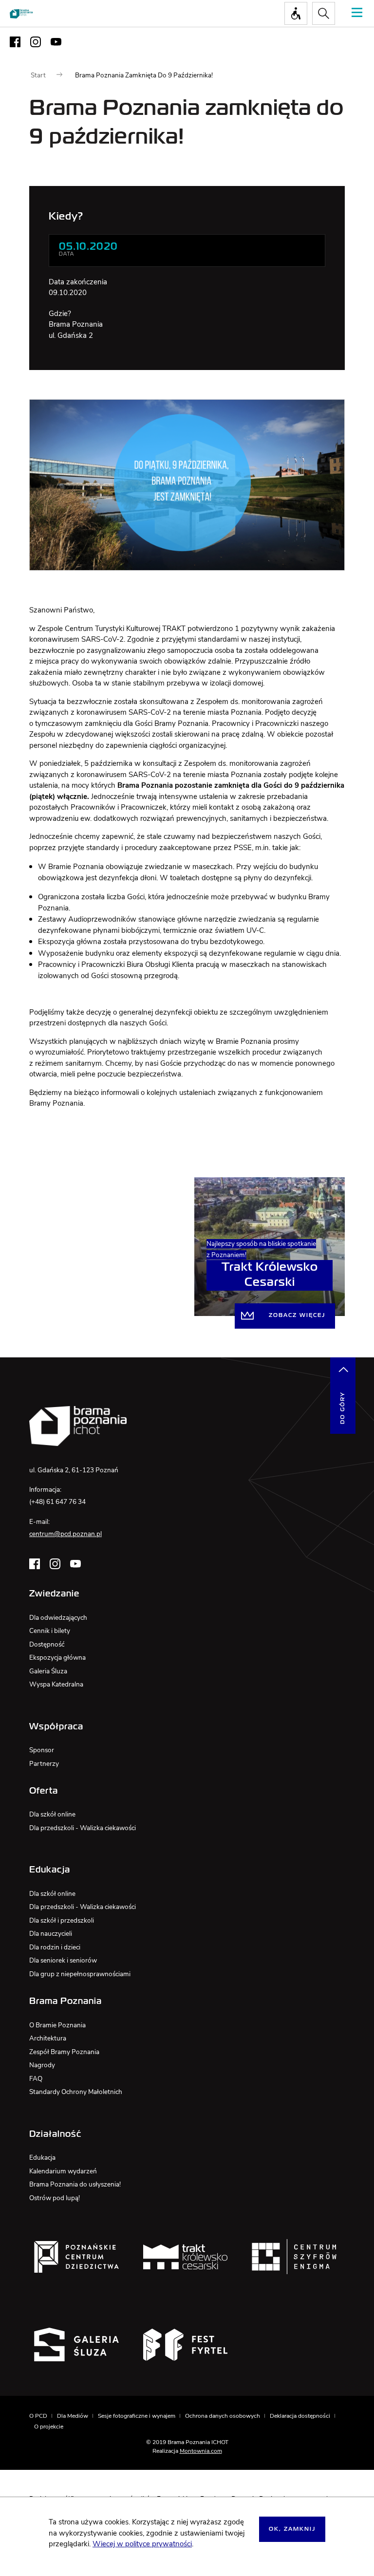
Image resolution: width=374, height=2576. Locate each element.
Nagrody (42, 2065)
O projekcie (49, 2427)
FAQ (36, 2079)
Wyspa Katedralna (56, 1684)
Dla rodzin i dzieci (55, 1947)
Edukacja (42, 2158)
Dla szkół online (52, 1814)
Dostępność (47, 1644)
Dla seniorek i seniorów (63, 1960)
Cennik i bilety (50, 1631)
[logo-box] (76, 2257)
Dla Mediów (73, 2416)
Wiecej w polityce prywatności (142, 2544)
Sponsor (42, 1750)
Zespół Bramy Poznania (64, 2052)
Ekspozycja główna (57, 1658)
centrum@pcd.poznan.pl (65, 1534)
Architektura (48, 2038)
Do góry (343, 1408)
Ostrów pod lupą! (55, 2198)
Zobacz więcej (297, 1316)
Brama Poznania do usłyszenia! (75, 2184)
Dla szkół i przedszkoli (62, 1920)
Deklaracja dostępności (300, 2416)
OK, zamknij (292, 2529)
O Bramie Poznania (57, 2025)
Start (38, 75)
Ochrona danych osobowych (223, 2416)
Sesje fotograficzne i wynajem (137, 2416)
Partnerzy (44, 1764)
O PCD (38, 2416)
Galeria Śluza (48, 1671)
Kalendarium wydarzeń (63, 2171)
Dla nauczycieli (51, 1934)
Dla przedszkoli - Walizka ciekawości (83, 1828)
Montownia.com (201, 2451)
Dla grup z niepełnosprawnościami (80, 1974)
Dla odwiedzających (58, 1618)
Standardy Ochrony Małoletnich (76, 2092)
